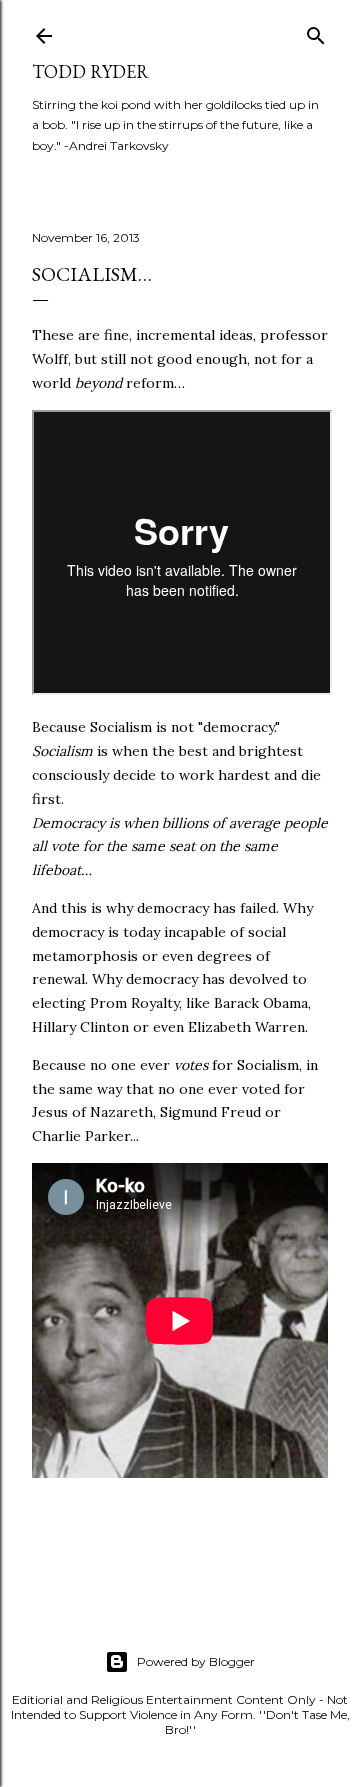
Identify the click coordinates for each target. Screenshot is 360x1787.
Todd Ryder (90, 71)
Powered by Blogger (196, 1661)
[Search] (316, 31)
